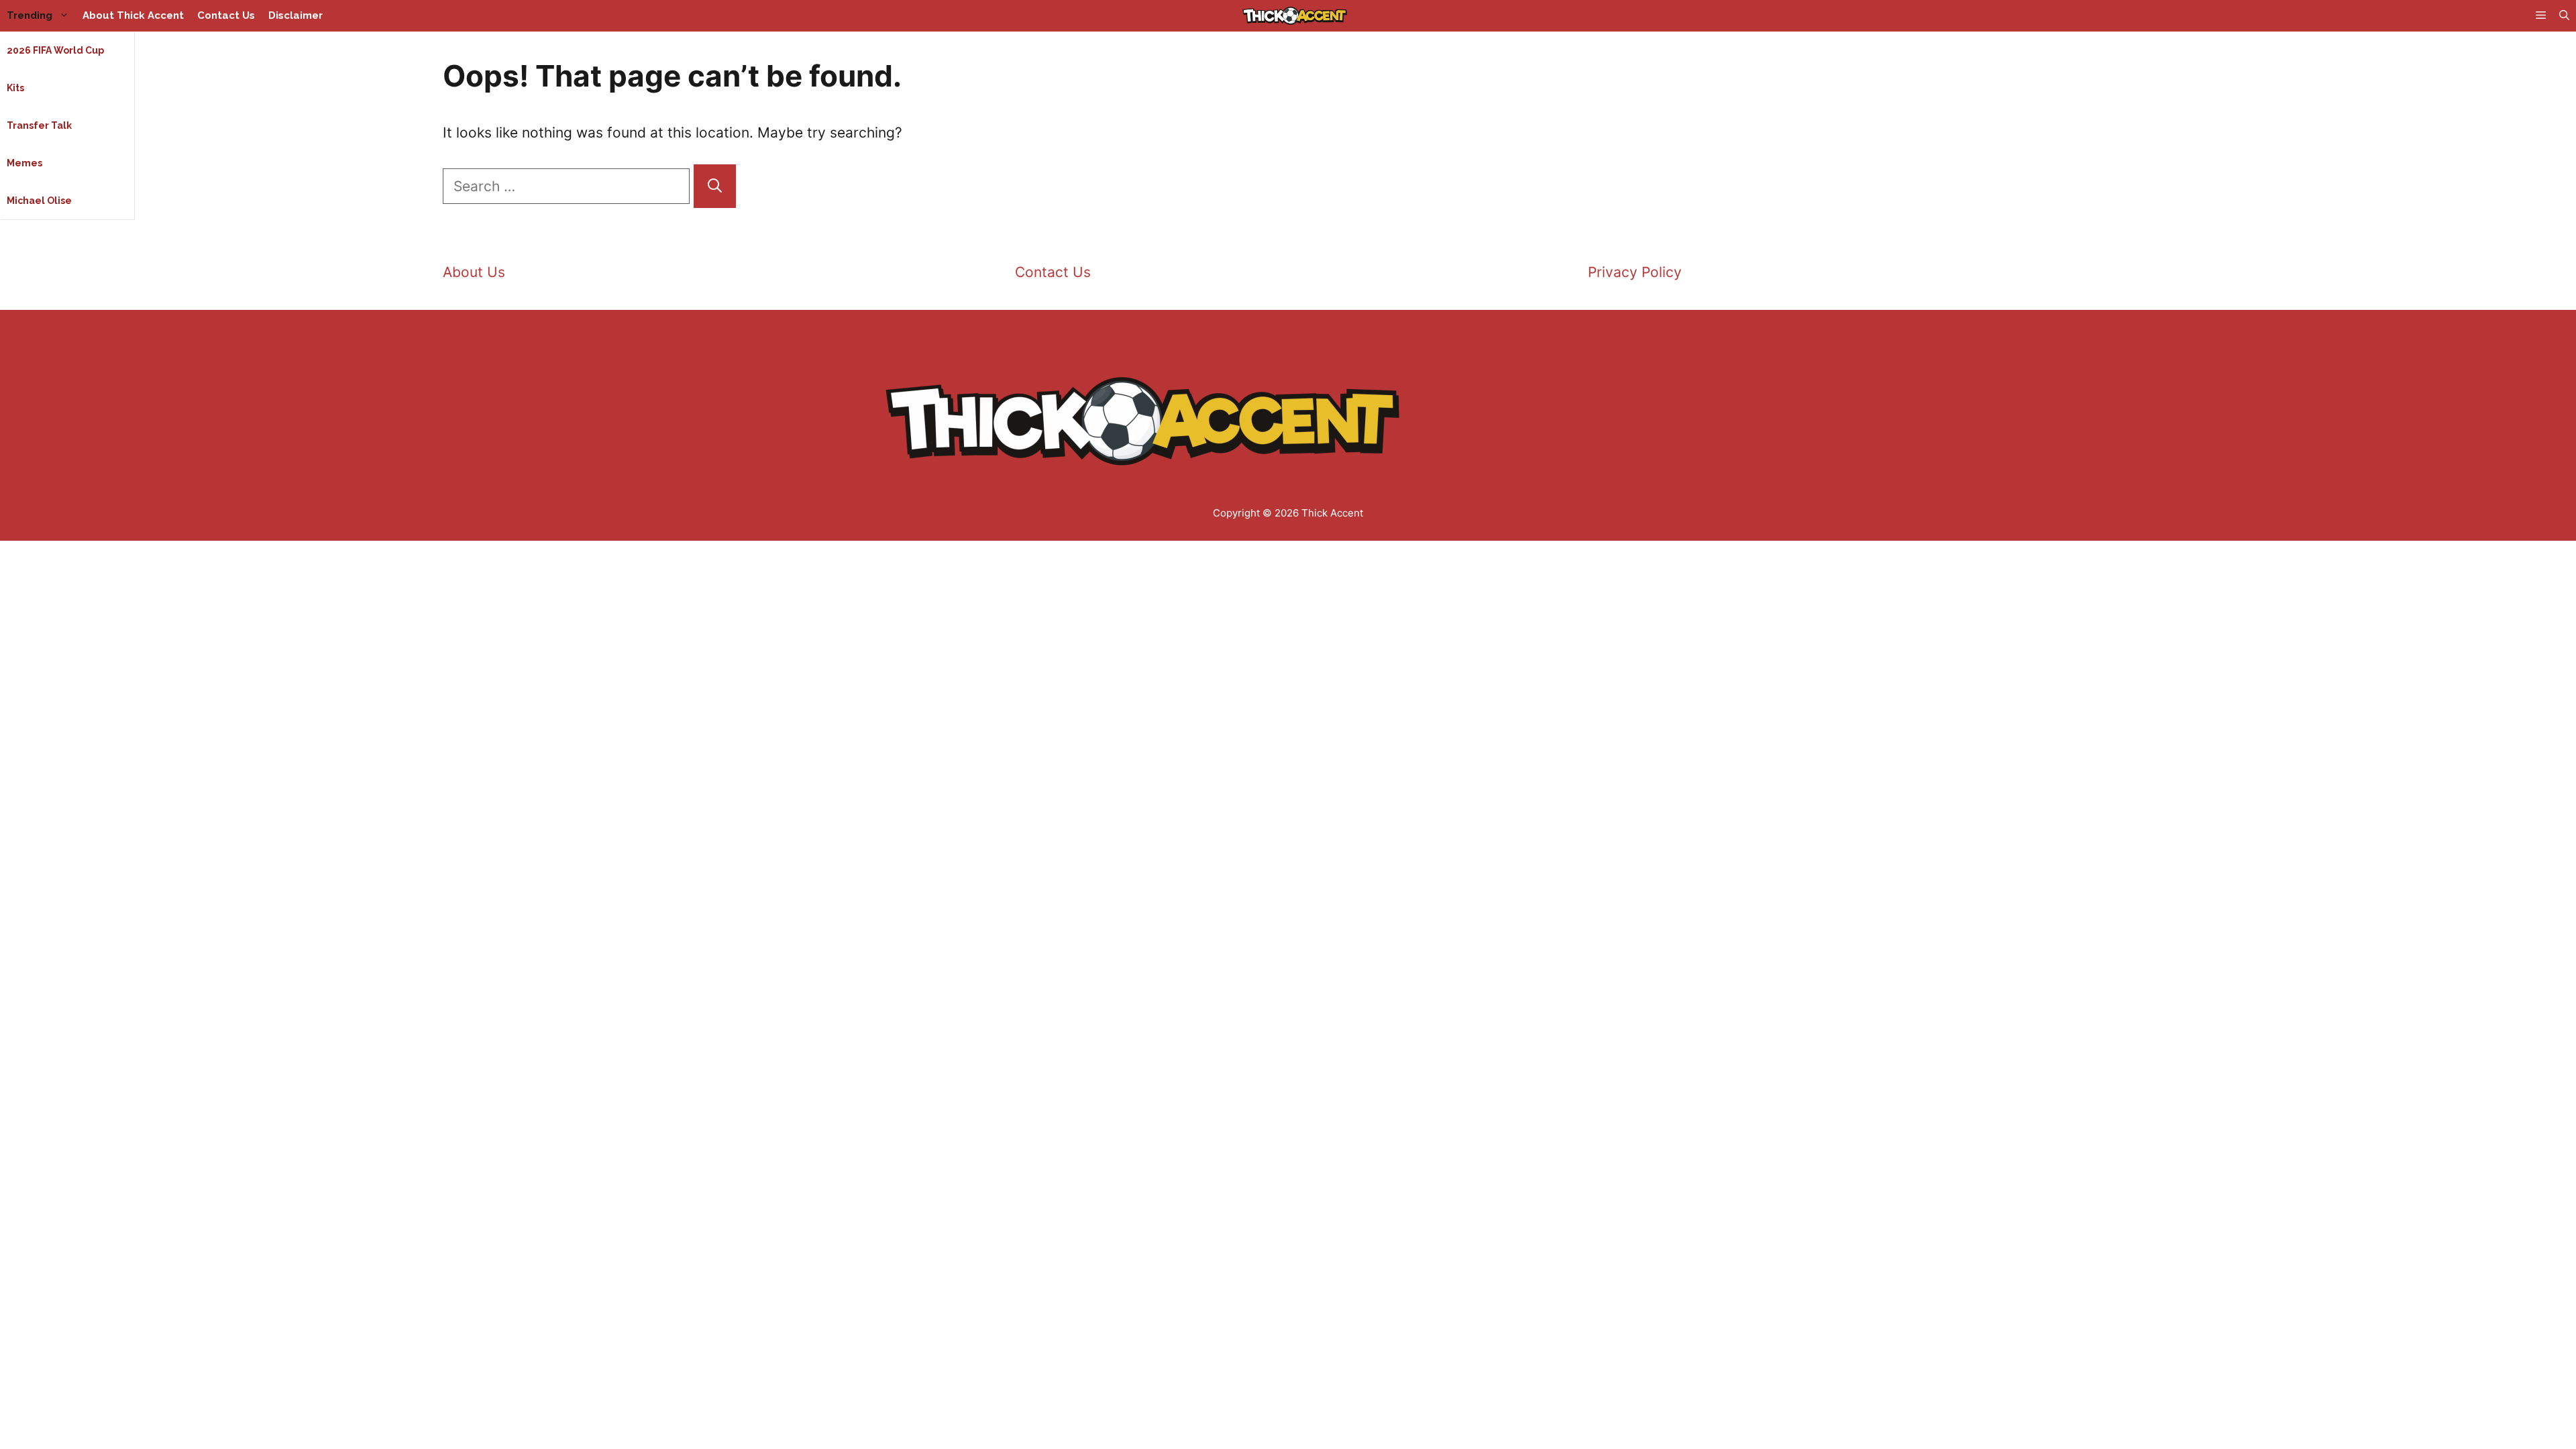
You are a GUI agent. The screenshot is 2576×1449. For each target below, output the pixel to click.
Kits (15, 88)
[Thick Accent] (1295, 16)
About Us (474, 272)
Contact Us (226, 15)
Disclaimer (296, 15)
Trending (30, 15)
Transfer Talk (39, 125)
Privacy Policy (1635, 272)
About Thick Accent (133, 15)
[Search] (715, 186)
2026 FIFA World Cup (55, 50)
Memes (24, 163)
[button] (2564, 16)
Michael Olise (39, 201)
